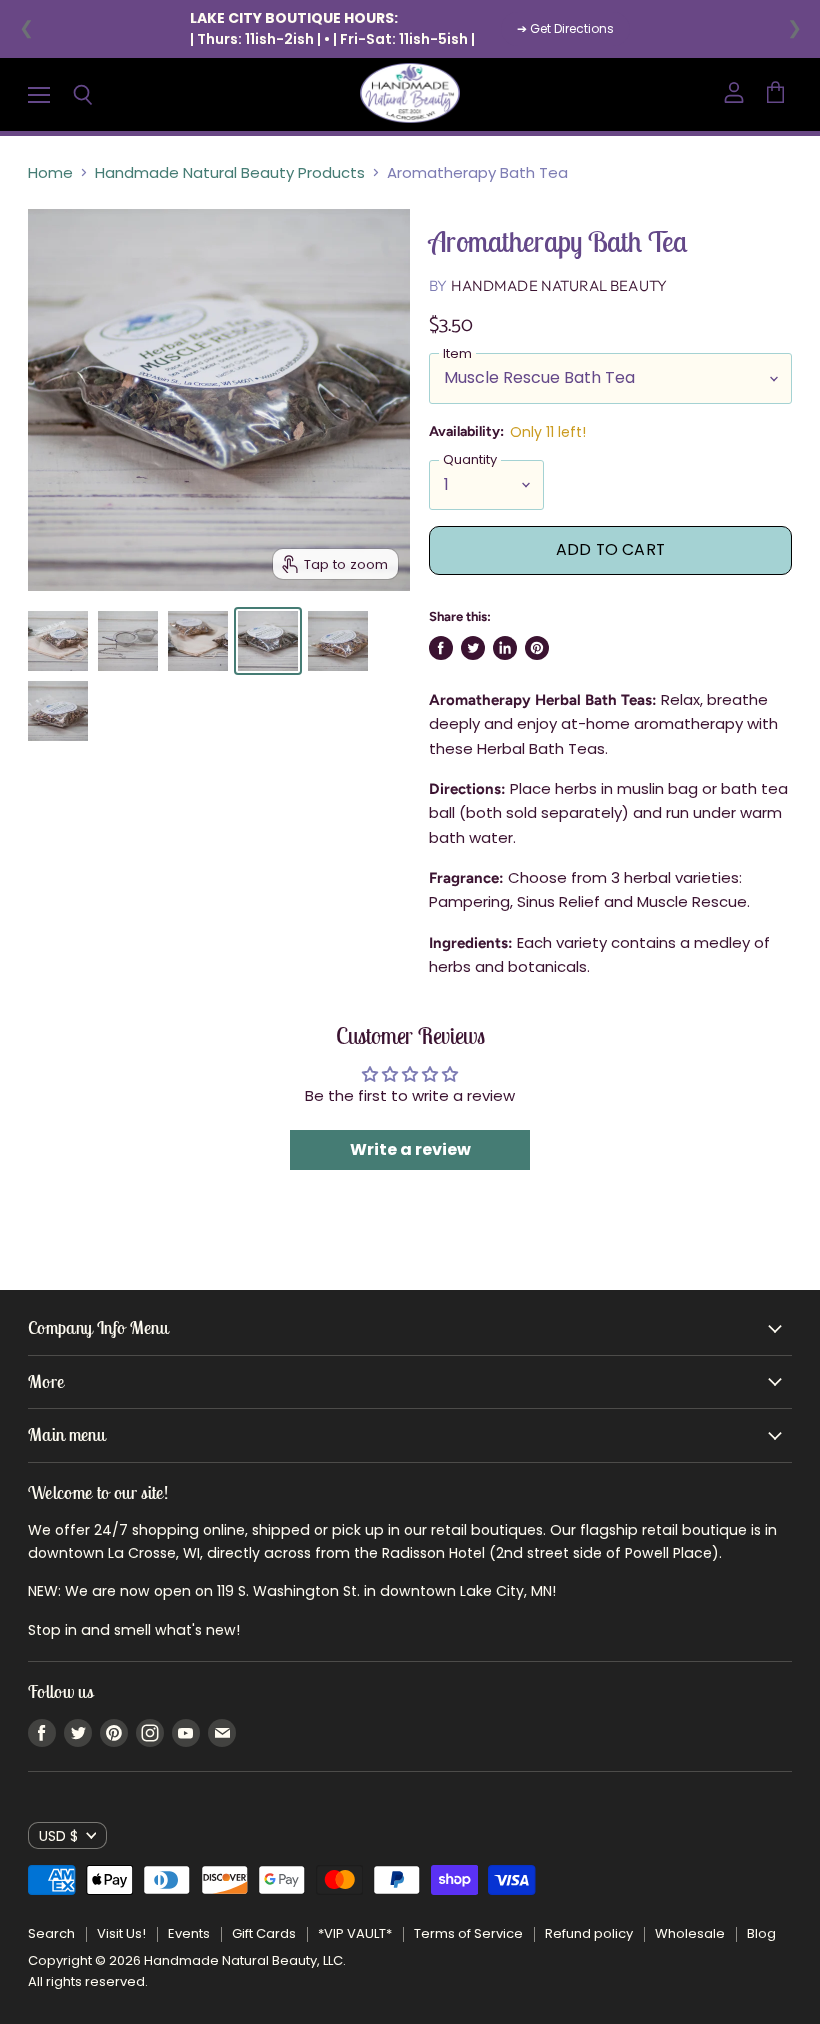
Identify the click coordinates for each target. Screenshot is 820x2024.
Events (189, 1933)
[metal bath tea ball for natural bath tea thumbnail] (128, 641)
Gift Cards (264, 1933)
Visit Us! (121, 1933)
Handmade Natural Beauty (559, 285)
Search (51, 1933)
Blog (761, 1933)
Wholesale (690, 1933)
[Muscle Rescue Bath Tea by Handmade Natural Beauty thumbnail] (268, 641)
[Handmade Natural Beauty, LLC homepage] (410, 94)
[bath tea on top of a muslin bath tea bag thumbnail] (198, 641)
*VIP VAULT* (355, 1933)
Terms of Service (468, 1933)
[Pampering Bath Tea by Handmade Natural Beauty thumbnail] (338, 641)
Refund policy (589, 1933)
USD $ (58, 1836)
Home (50, 172)
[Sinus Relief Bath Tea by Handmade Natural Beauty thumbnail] (58, 711)
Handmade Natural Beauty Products (230, 172)
